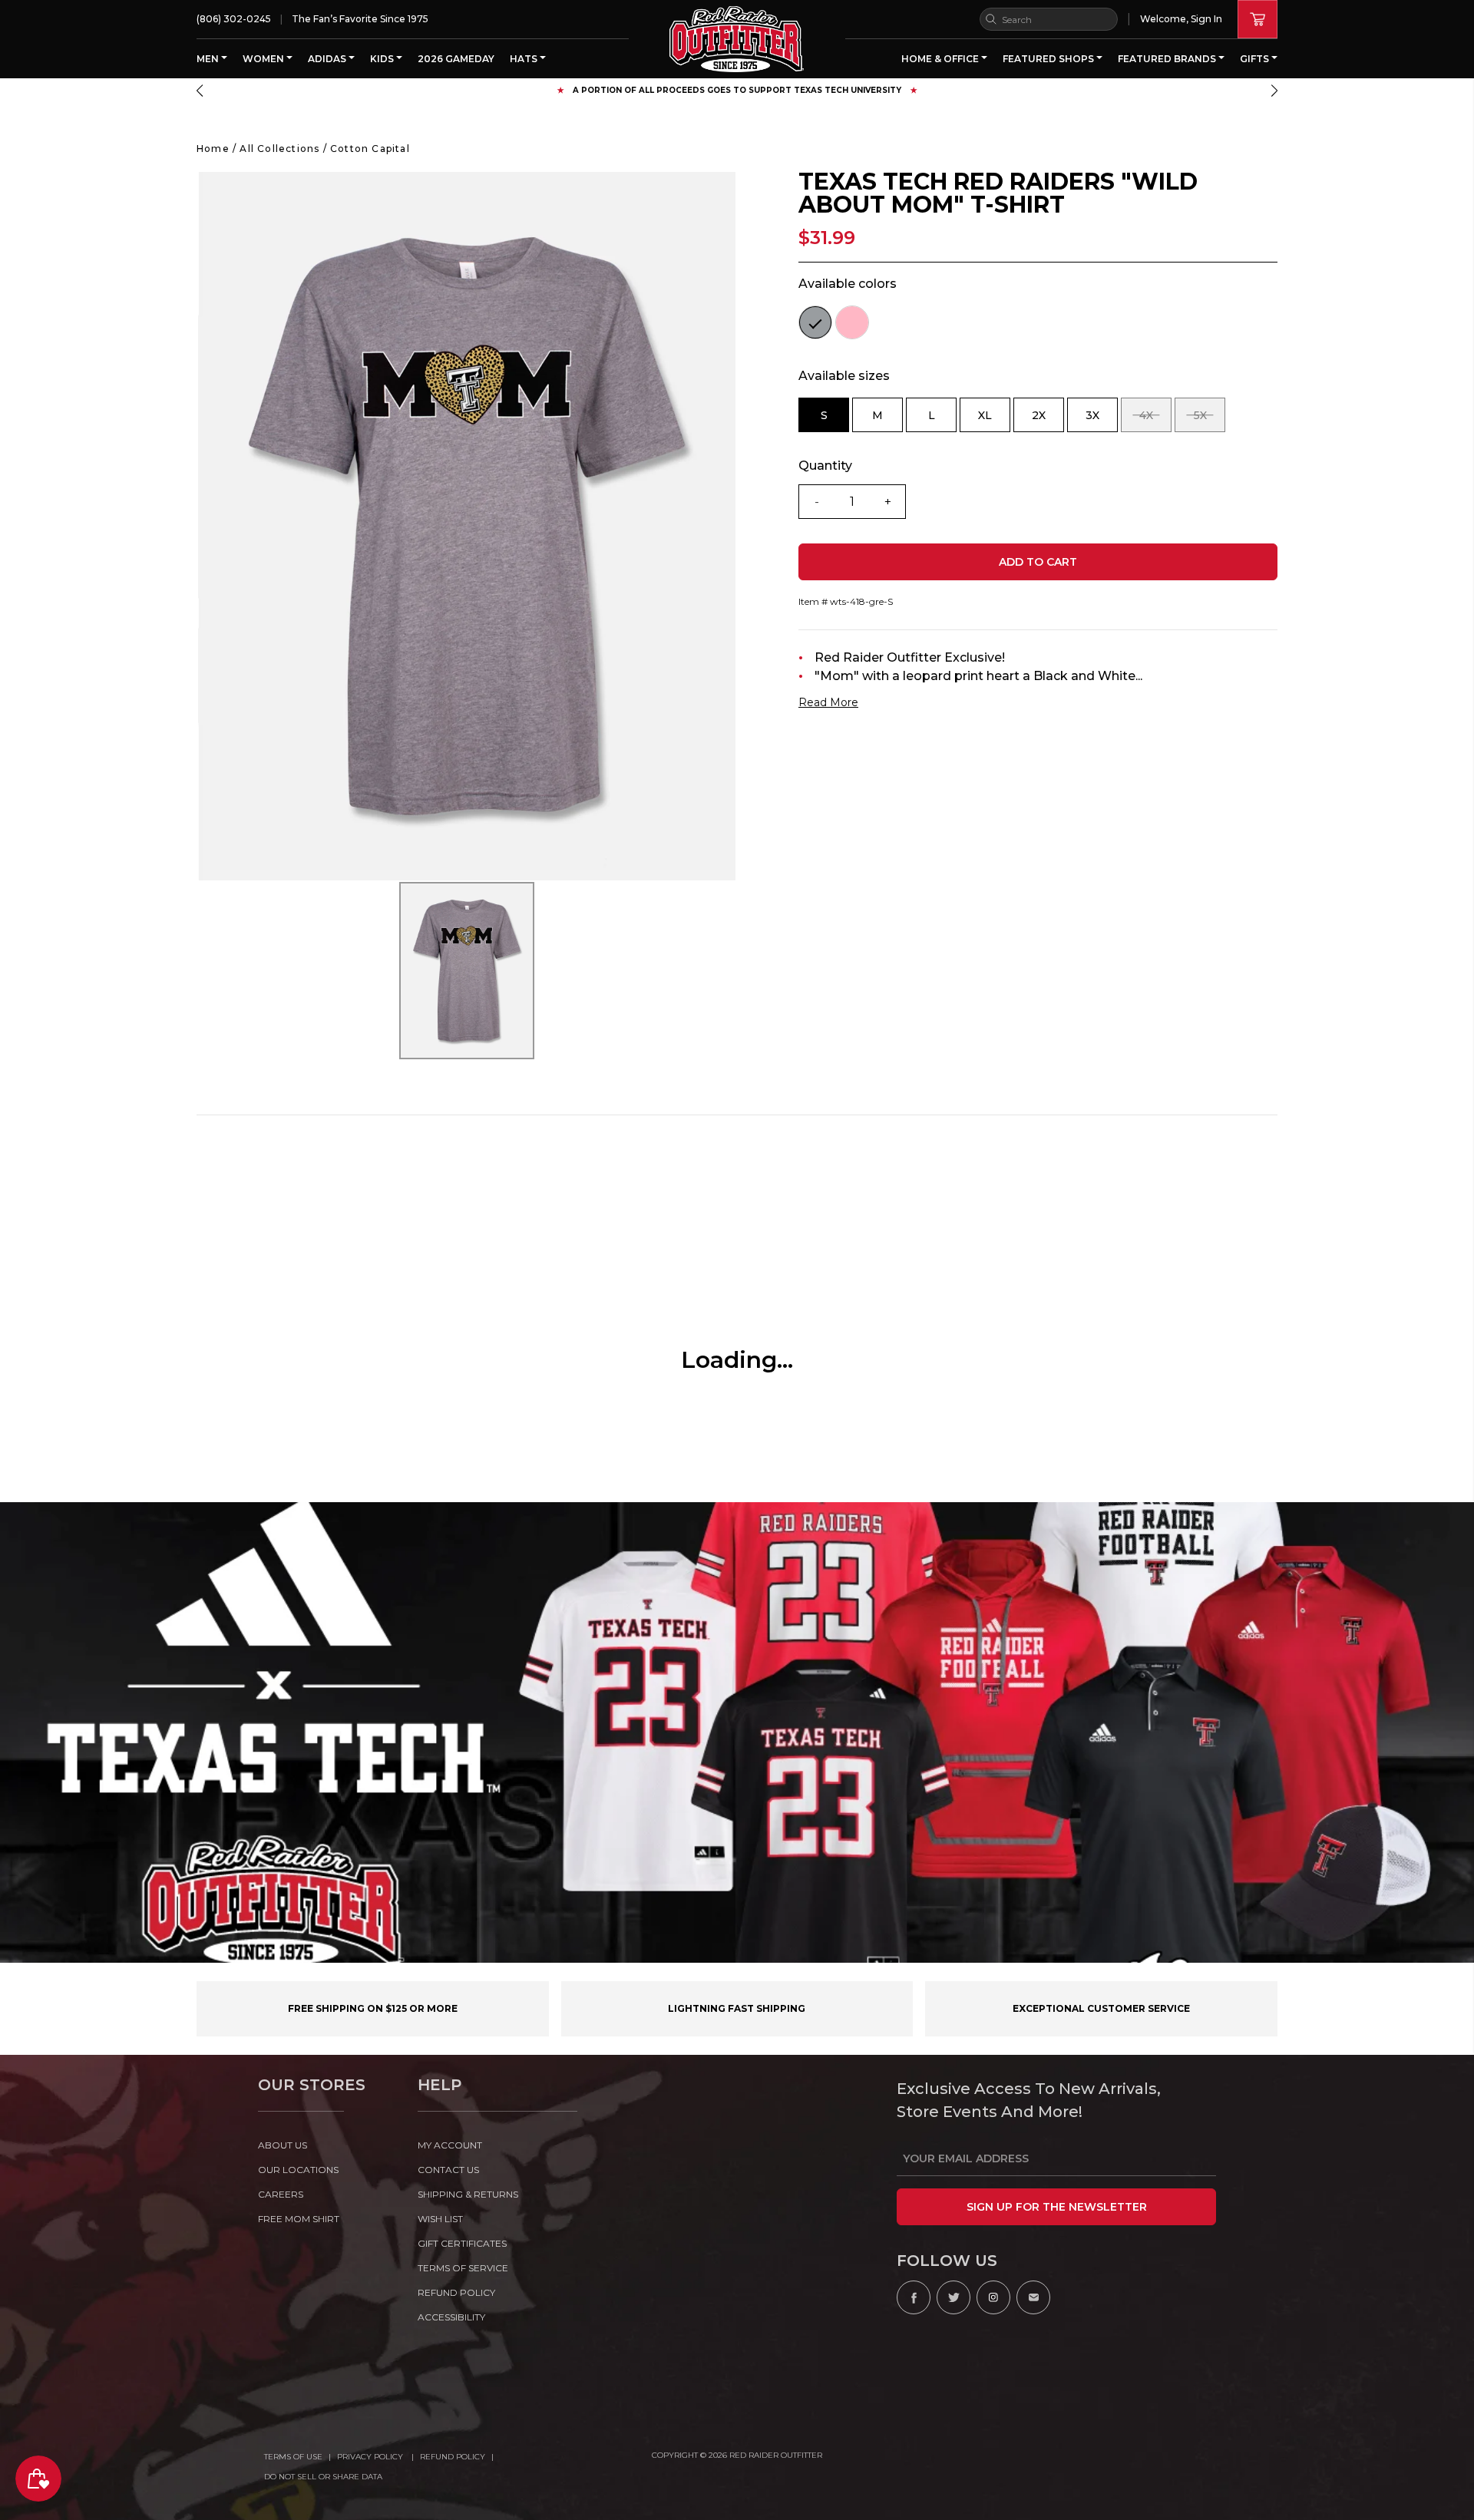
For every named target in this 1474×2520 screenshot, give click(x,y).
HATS (525, 59)
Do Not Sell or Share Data (323, 2477)
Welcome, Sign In (1181, 19)
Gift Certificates (462, 2243)
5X (1210, 420)
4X (1155, 420)
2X (1048, 420)
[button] (200, 91)
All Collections (279, 149)
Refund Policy (453, 2457)
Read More (828, 702)
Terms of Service (463, 2268)
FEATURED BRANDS (1168, 59)
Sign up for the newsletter (1057, 2207)
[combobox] (1049, 19)
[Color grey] (815, 322)
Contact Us (448, 2170)
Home (213, 149)
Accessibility (451, 2317)
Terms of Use (293, 2457)
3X (1102, 420)
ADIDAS (328, 59)
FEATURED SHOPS (1049, 59)
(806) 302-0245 (234, 19)
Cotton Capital (370, 149)
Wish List (440, 2219)
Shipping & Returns (468, 2194)
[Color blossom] (852, 322)
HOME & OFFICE (941, 59)
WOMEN (264, 59)
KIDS (383, 59)
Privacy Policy (371, 2457)
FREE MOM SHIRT (299, 2219)
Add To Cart (1038, 562)
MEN (209, 59)
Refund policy (456, 2292)
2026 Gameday (456, 59)
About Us (283, 2145)
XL (994, 420)
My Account (450, 2145)
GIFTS (1256, 59)
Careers (281, 2194)
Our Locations (298, 2170)
